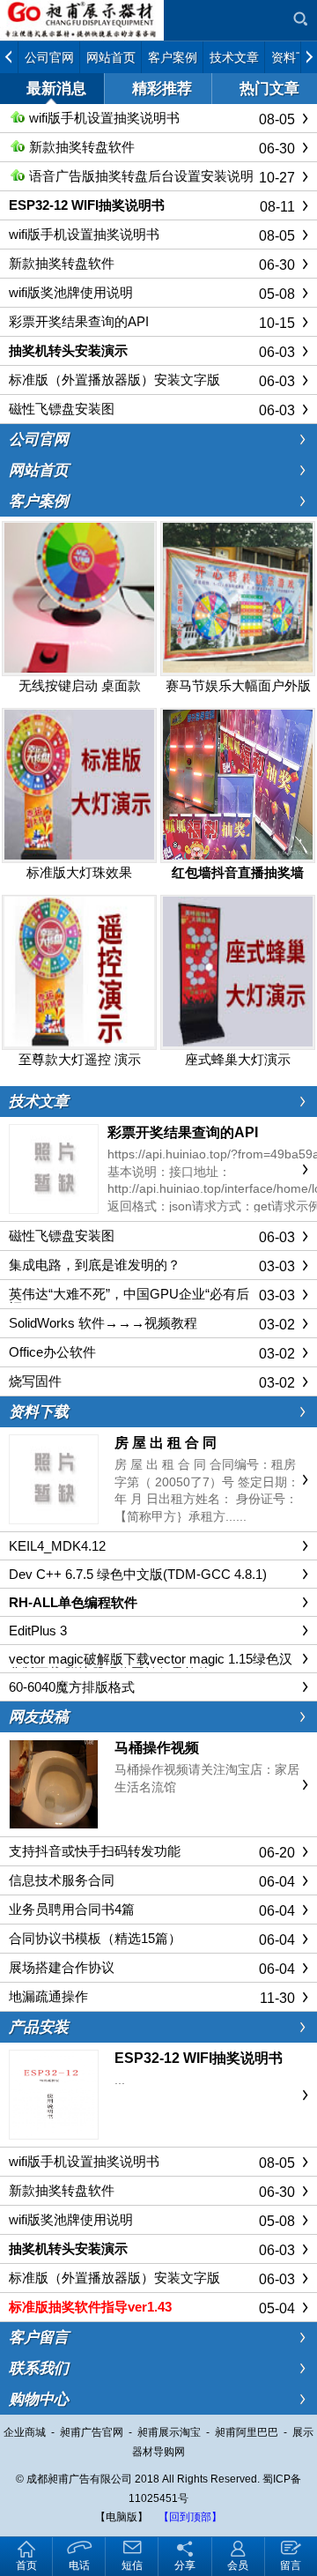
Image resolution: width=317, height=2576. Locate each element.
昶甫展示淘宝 (169, 2432)
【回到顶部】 (190, 2517)
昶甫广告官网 (92, 2432)
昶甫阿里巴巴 (247, 2432)
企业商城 (25, 2432)
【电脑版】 (122, 2517)
